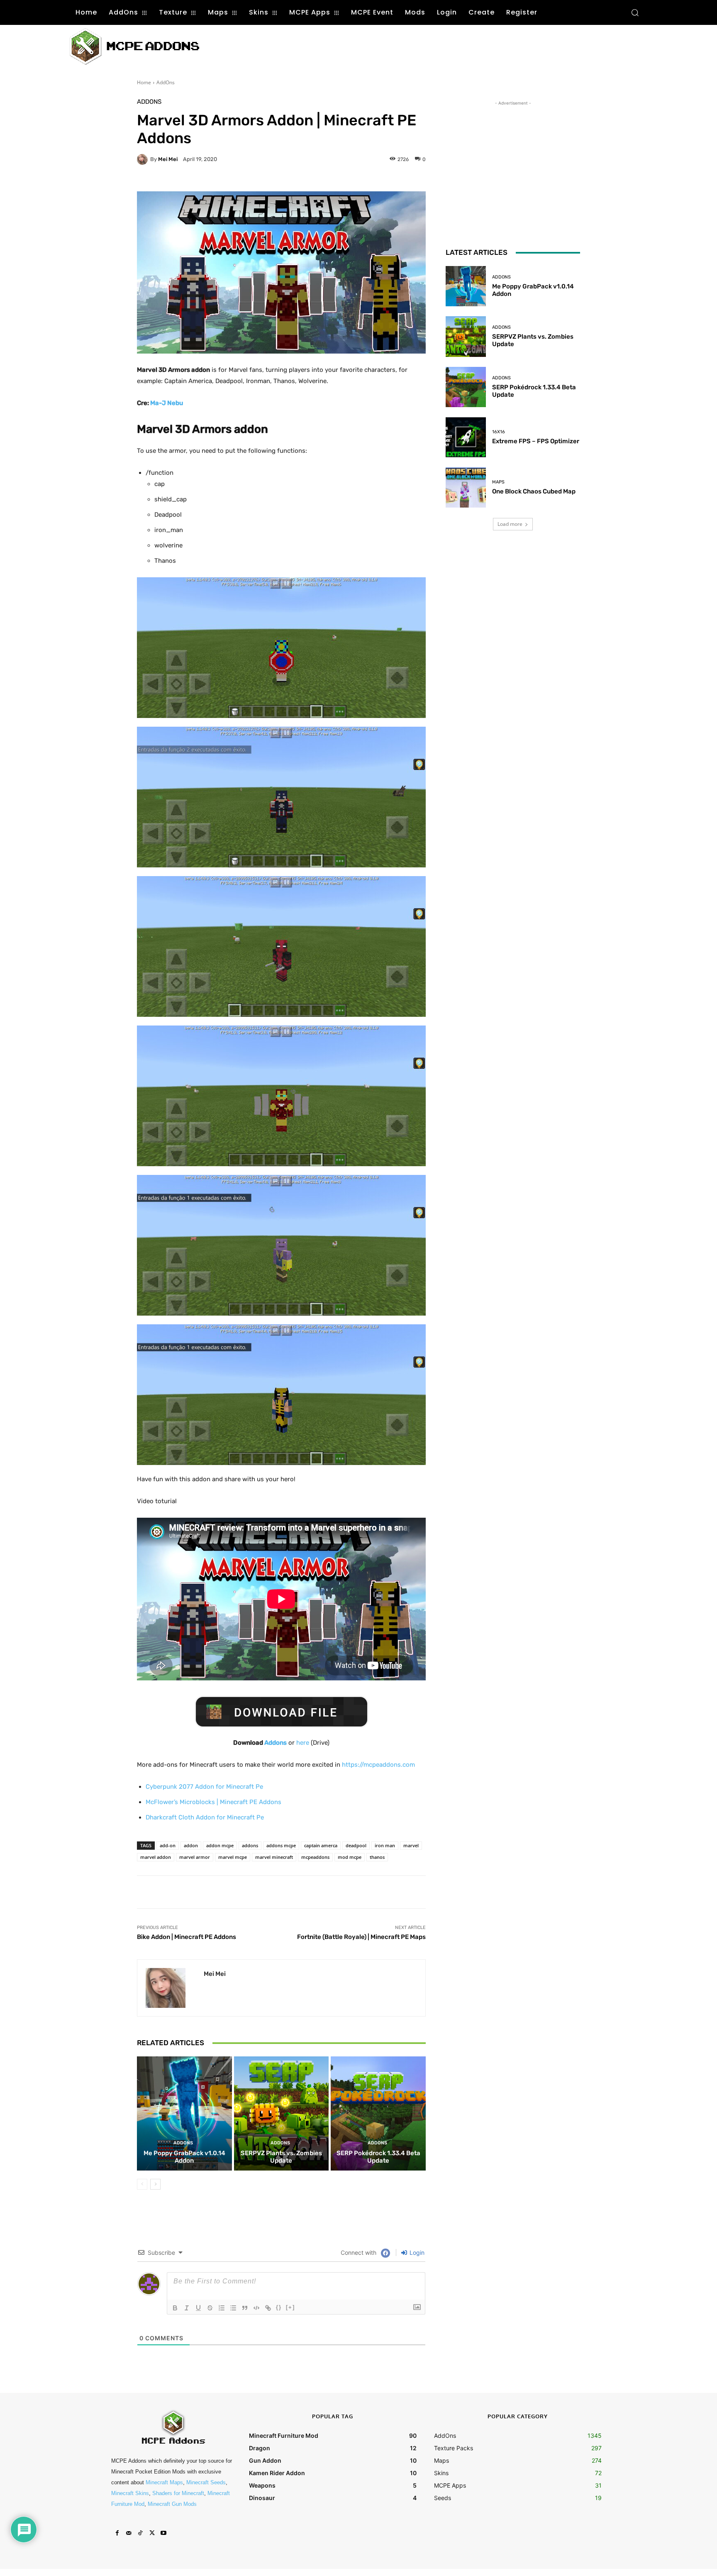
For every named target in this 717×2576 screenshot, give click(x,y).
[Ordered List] (222, 2308)
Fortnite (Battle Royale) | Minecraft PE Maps (361, 1937)
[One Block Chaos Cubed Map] (466, 487)
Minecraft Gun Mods (172, 2504)
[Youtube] (163, 2533)
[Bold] (175, 2308)
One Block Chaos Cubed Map (534, 491)
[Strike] (210, 2308)
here (303, 1743)
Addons (275, 1743)
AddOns (166, 82)
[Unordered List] (233, 2308)
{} (279, 2307)
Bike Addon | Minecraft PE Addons (187, 1937)
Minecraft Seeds (206, 2482)
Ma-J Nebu (167, 403)
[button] (635, 12)
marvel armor (195, 1857)
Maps (498, 482)
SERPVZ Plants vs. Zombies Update (281, 2157)
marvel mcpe (233, 1857)
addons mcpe (281, 1845)
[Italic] (187, 2308)
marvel (411, 1845)
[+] (290, 2307)
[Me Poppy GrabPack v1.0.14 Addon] (184, 2113)
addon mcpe (220, 1845)
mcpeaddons (315, 1857)
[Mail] (129, 2533)
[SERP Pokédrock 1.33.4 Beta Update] (378, 2113)
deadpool (356, 1845)
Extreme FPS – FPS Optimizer (536, 441)
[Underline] (198, 2308)
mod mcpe (350, 1857)
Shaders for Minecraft (178, 2493)
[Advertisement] (370, 46)
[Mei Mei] (144, 159)
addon (191, 1845)
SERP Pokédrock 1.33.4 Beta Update (378, 2157)
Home (144, 82)
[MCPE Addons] (134, 47)
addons (250, 1845)
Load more (510, 524)
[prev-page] (142, 2184)
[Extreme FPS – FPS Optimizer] (466, 437)
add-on (168, 1845)
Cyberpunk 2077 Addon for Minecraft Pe (204, 1787)
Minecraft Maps (164, 2482)
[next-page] (155, 2184)
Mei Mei (168, 159)
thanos (377, 1857)
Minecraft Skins (130, 2493)
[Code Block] (256, 2308)
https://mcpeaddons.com (378, 1765)
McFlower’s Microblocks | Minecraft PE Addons (213, 1802)
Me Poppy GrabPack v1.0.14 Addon (184, 2157)
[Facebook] (117, 2533)
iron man (385, 1845)
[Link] (268, 2308)
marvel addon (156, 1857)
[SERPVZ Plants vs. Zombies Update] (282, 2113)
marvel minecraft (274, 1857)
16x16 (499, 432)
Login (416, 2252)
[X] (152, 2533)
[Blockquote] (245, 2308)
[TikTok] (140, 2533)
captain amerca (321, 1845)
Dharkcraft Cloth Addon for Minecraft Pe (205, 1817)
